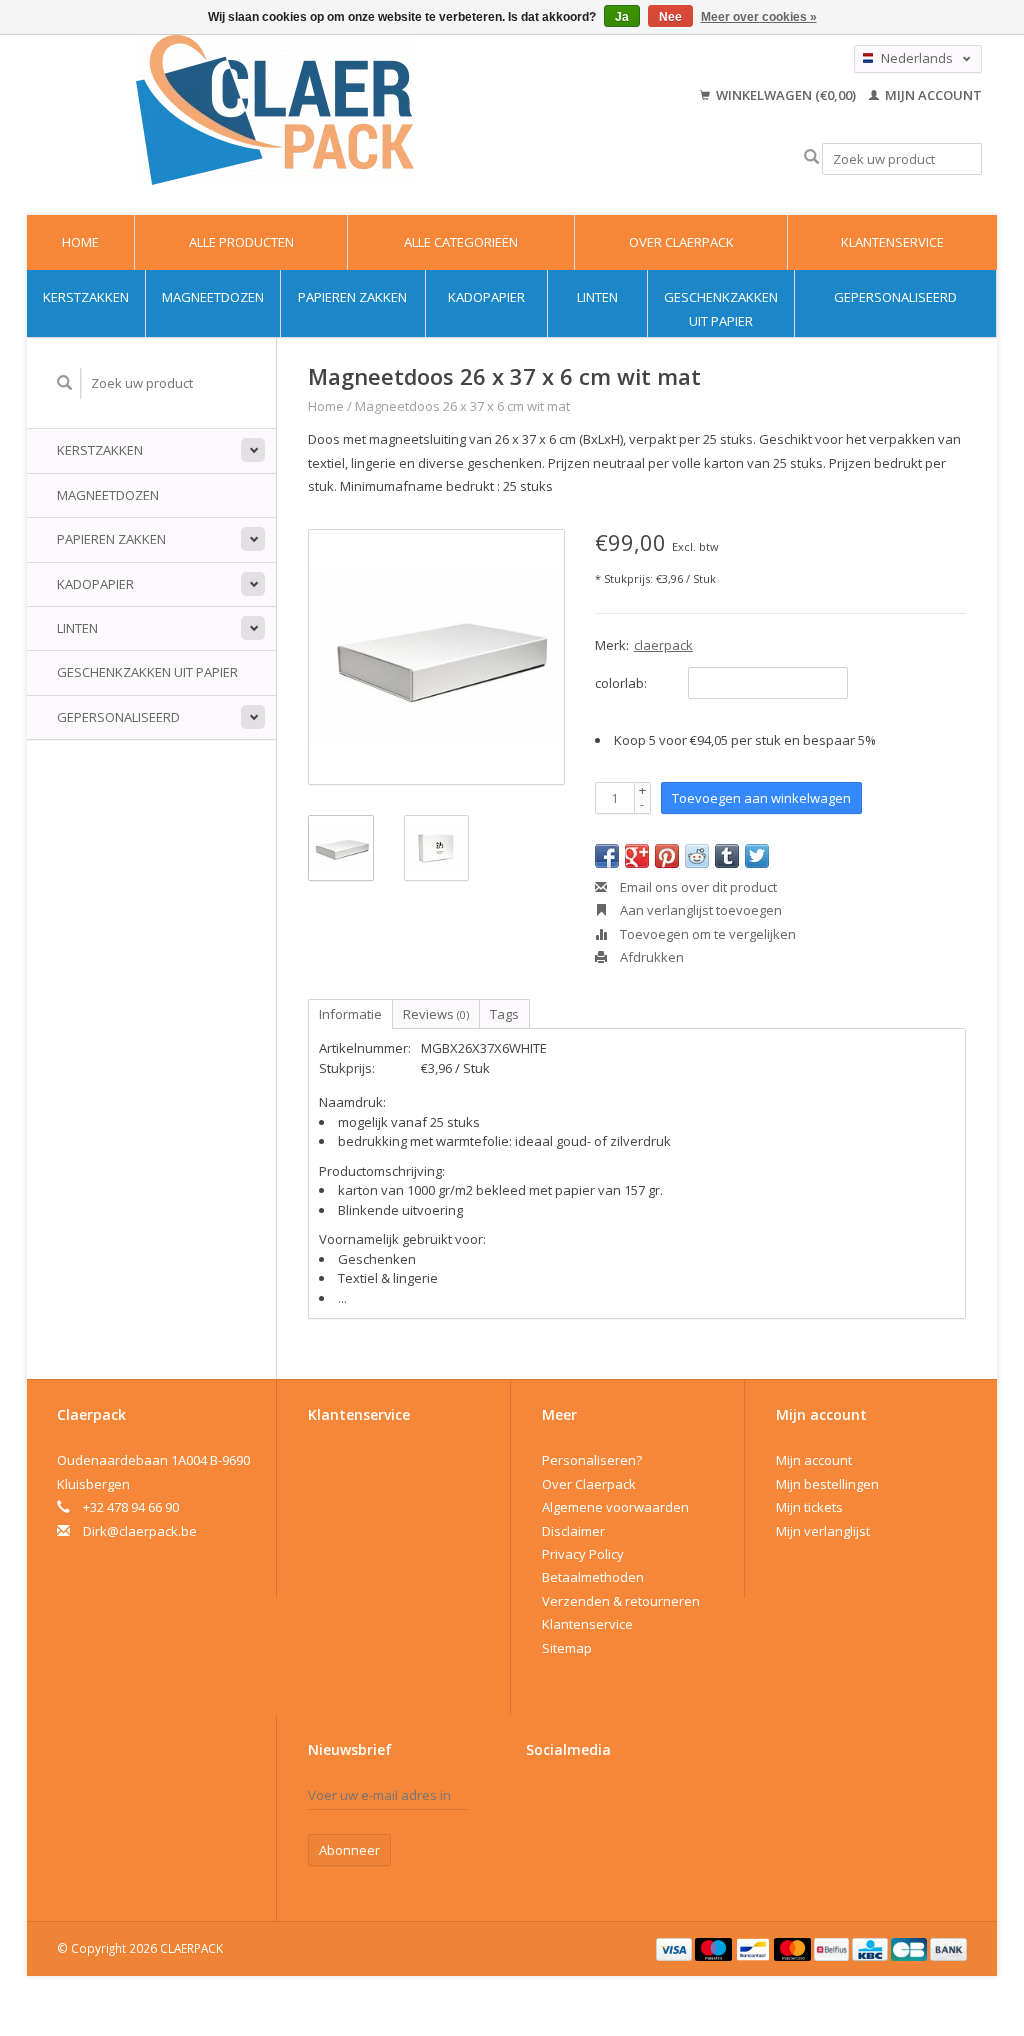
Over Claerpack (681, 242)
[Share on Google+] (637, 856)
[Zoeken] (811, 157)
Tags (504, 1014)
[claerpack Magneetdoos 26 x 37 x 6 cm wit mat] (436, 657)
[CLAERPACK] (275, 110)
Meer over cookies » (759, 17)
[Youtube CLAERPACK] (577, 1800)
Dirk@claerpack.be (140, 1531)
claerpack (663, 645)
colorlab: (621, 683)
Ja (622, 17)
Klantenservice (892, 242)
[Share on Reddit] (697, 856)
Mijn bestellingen (827, 1484)
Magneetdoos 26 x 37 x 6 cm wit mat (462, 406)
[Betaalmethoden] (676, 1948)
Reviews (436, 1014)
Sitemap (567, 1648)
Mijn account (932, 95)
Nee (670, 17)
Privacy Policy (583, 1554)
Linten (597, 297)
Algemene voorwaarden (615, 1507)
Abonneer (349, 1850)
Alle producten (241, 242)
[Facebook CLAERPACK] (542, 1800)
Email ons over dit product (697, 887)
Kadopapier (486, 297)
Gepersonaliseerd (895, 297)
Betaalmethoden (593, 1577)
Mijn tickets (809, 1507)
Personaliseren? (592, 1460)
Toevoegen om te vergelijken (706, 934)
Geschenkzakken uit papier (721, 308)
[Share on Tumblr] (727, 856)
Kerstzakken (86, 297)
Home (80, 242)
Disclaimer (573, 1531)
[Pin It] (667, 856)
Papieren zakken (352, 297)
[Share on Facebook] (607, 856)
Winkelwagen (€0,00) (786, 95)
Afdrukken (650, 957)
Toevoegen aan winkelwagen (761, 798)
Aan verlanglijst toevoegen (699, 910)
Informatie (350, 1014)
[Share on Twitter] (757, 856)
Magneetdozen (213, 297)
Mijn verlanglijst (823, 1531)
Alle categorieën (461, 242)
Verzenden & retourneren (621, 1601)
